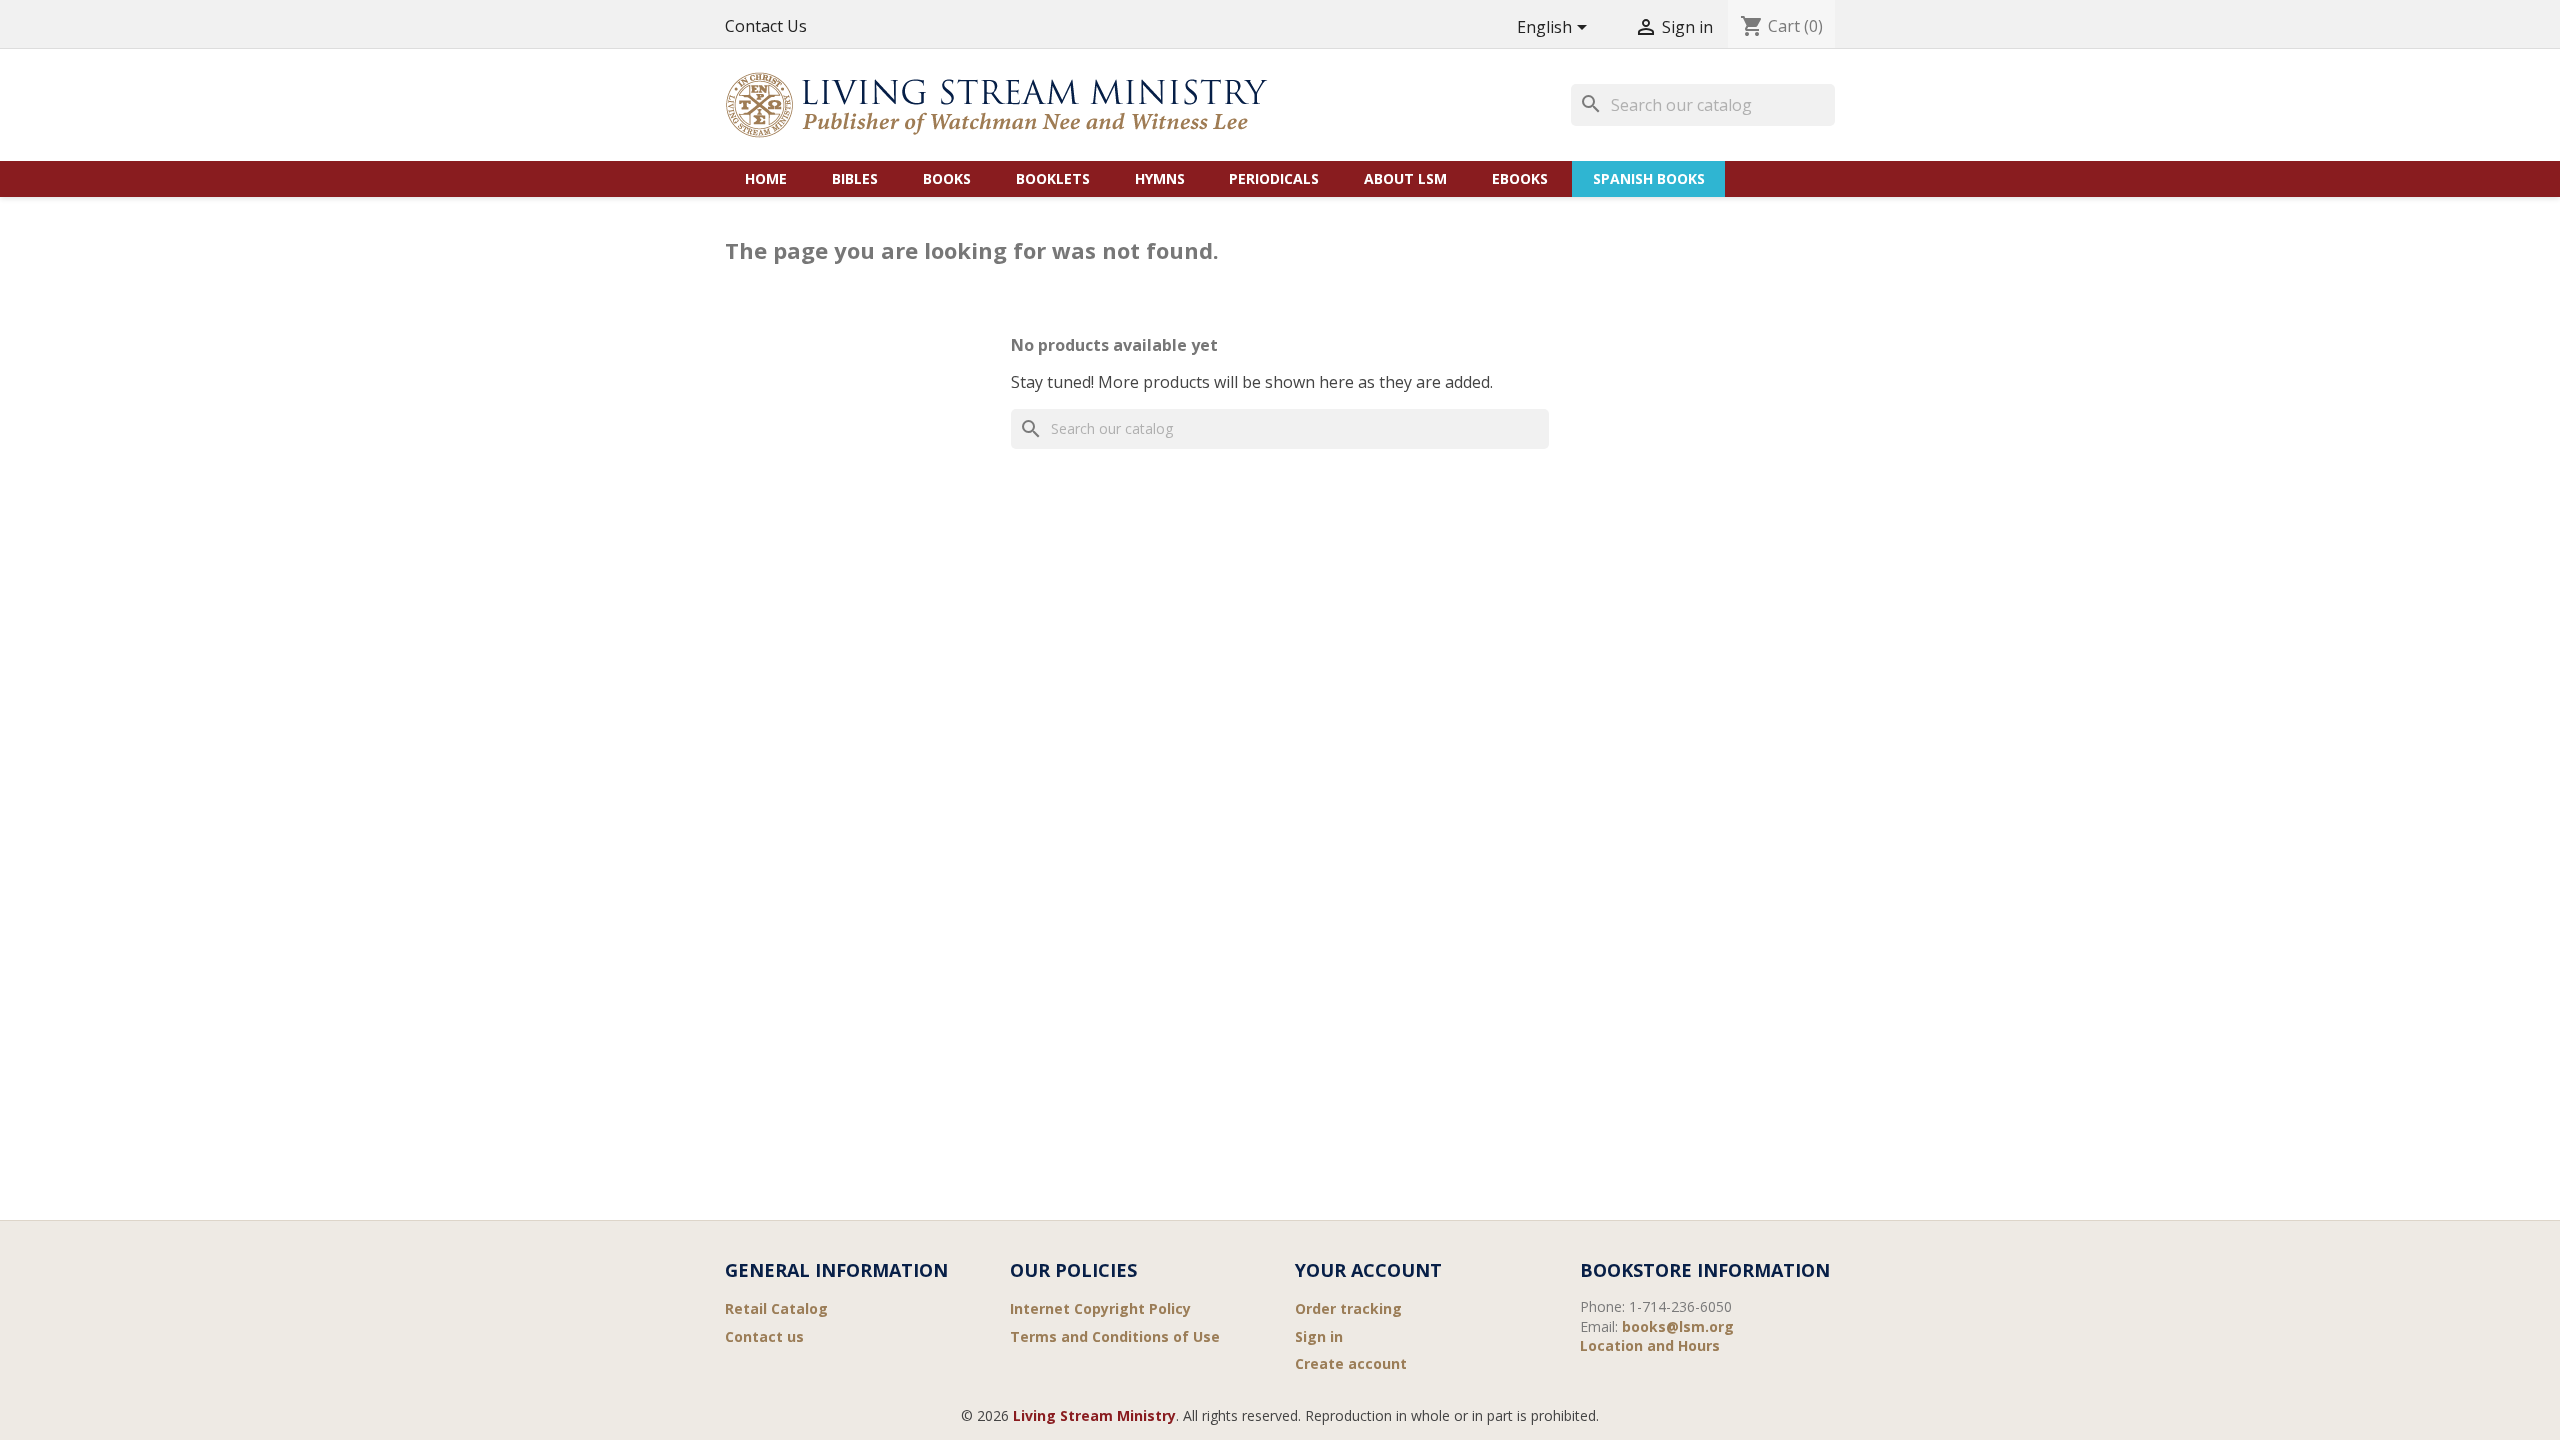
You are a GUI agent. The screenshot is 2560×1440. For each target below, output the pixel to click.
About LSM (1405, 178)
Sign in (1319, 1336)
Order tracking (1348, 1308)
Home (766, 178)
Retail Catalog (776, 1308)
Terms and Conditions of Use (1115, 1336)
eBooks (1520, 178)
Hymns (1160, 178)
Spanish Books (1649, 178)
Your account (1368, 1270)
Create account (1351, 1363)
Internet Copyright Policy (1100, 1308)
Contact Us (766, 26)
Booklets (1053, 178)
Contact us (764, 1336)
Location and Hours (1650, 1345)
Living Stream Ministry (1094, 1415)
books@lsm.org (1678, 1326)
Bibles (855, 178)
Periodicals (1274, 178)
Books (947, 178)
